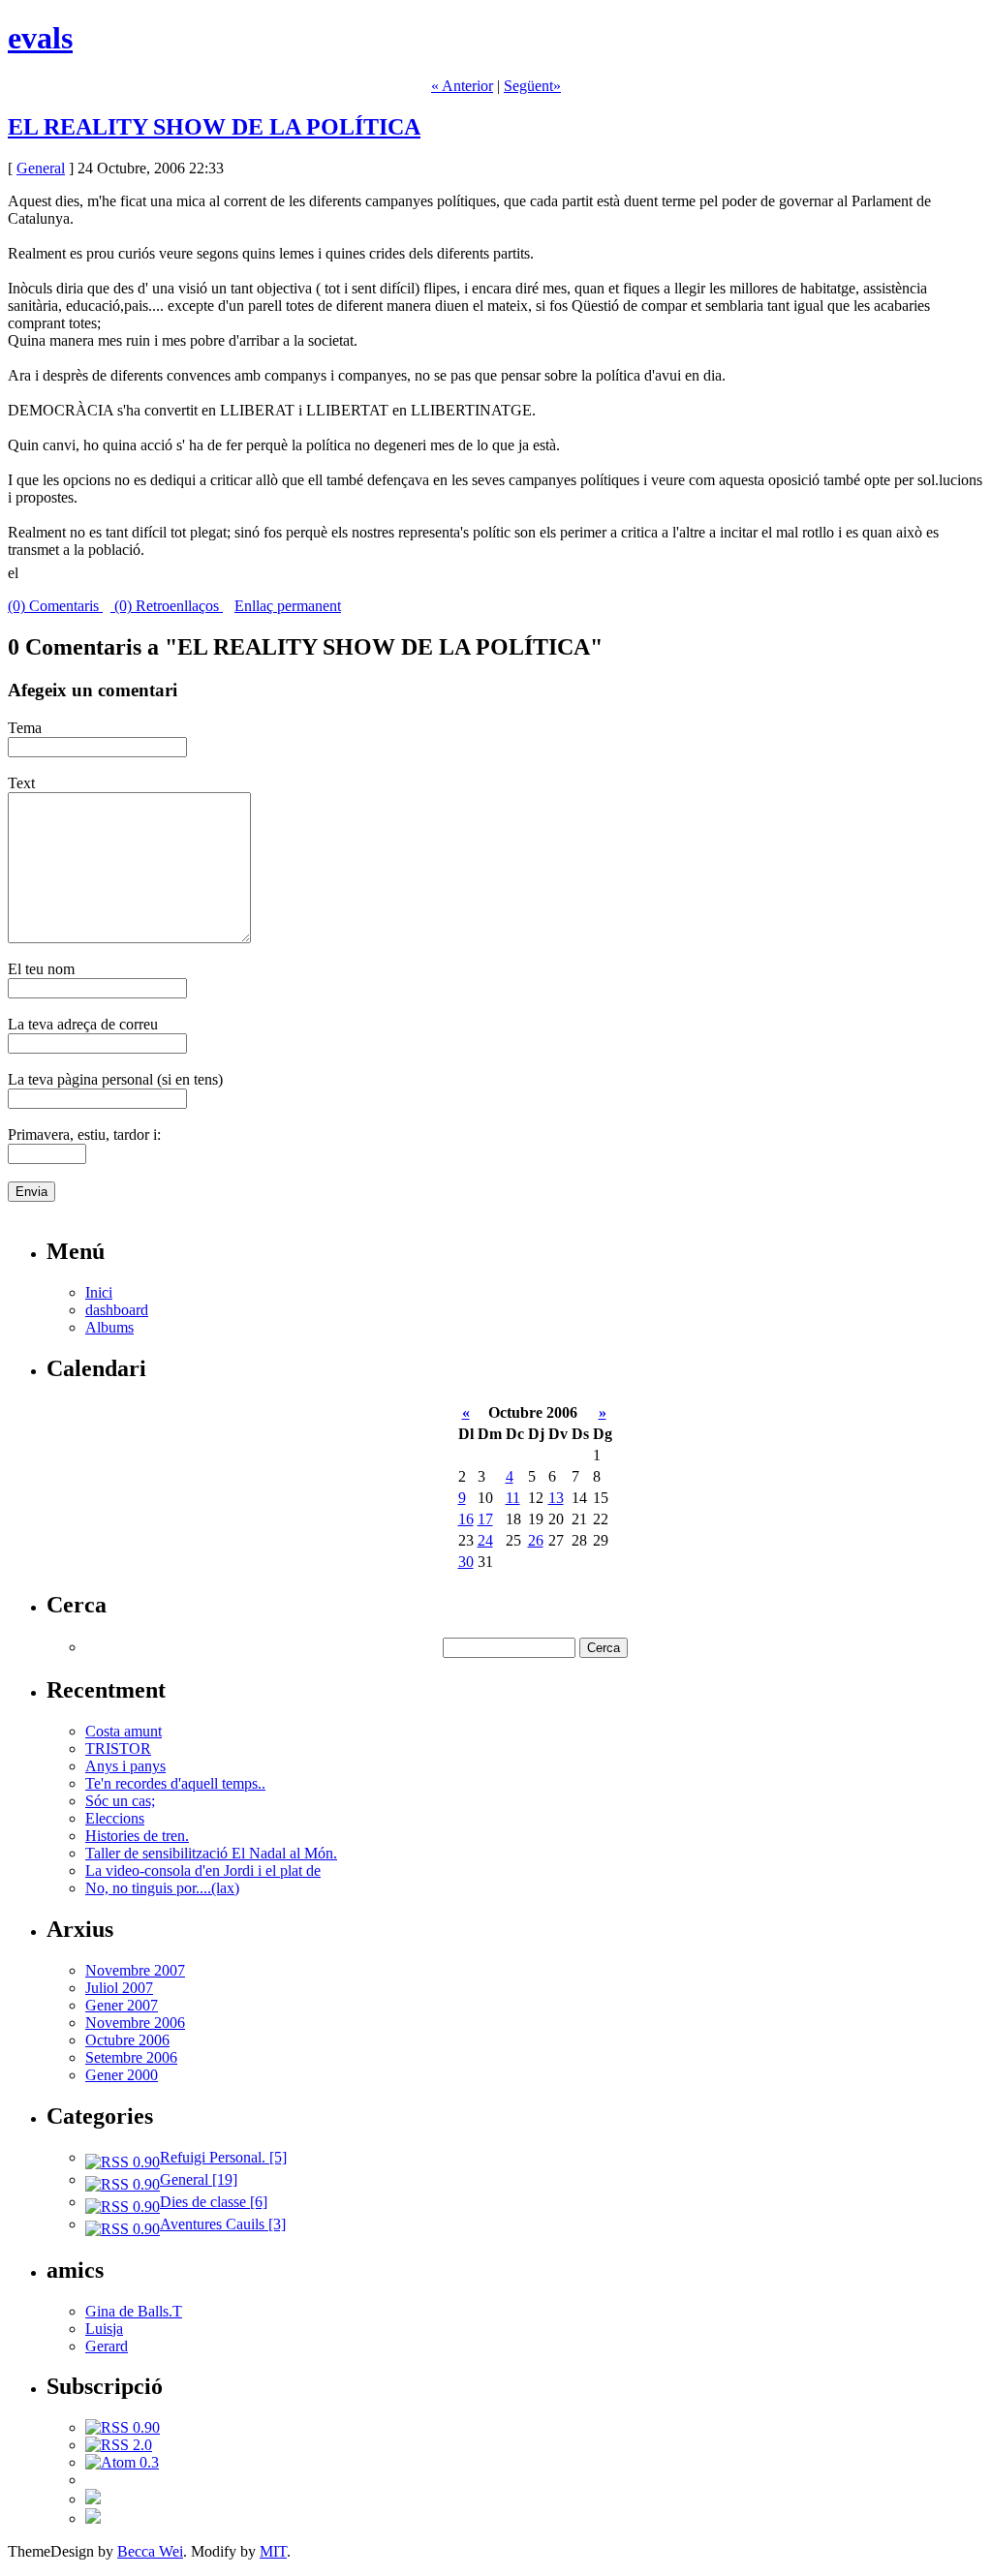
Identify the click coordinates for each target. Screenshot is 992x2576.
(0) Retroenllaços (167, 606)
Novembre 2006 (135, 2023)
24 (485, 1540)
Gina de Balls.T (134, 2311)
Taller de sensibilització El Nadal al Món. (211, 1853)
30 (466, 1562)
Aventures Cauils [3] (223, 2224)
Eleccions (115, 1818)
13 (556, 1498)
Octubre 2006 (127, 2040)
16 (466, 1519)
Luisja (104, 2329)
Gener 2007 (122, 2005)
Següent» (532, 86)
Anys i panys (125, 1766)
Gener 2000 (122, 2075)
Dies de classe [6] (214, 2202)
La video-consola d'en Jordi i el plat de (203, 1871)
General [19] (199, 2179)
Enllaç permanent (288, 606)
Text (21, 783)
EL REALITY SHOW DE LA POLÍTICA (214, 127)
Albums (109, 1327)
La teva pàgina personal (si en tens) (115, 1079)
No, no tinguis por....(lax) (162, 1888)
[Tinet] (93, 2518)
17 (485, 1519)
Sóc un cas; (120, 1801)
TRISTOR (118, 1748)
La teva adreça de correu (83, 1024)
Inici (99, 1292)
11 (513, 1498)
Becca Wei (150, 2551)
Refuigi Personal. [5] (223, 2157)
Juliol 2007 (119, 1988)
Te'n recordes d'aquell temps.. (175, 1783)
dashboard (117, 1310)
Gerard (107, 2346)
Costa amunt (124, 1731)
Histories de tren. (137, 1836)
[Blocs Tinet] (93, 2499)
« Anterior (462, 86)
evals (40, 38)
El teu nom (41, 969)
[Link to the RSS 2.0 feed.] (119, 2445)
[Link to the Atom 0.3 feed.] (122, 2462)
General (41, 168)
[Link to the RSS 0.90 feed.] (123, 2427)
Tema (25, 728)
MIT (273, 2551)
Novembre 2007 (135, 1970)
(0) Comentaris (55, 606)
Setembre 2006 (131, 2057)
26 (536, 1540)
